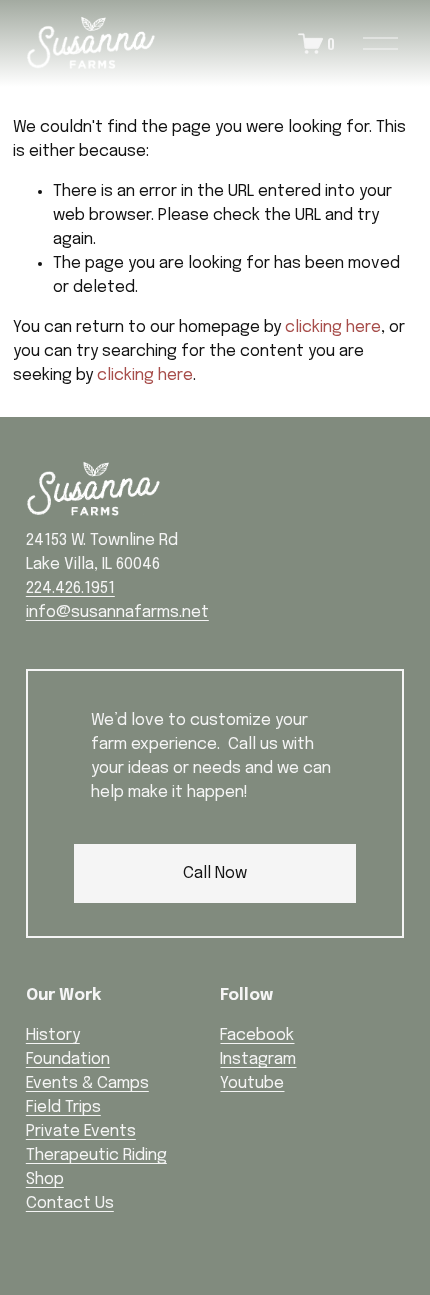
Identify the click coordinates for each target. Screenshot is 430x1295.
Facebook (257, 1035)
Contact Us (70, 1203)
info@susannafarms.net (117, 612)
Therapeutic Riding (96, 1155)
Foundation (68, 1059)
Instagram (258, 1059)
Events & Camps (87, 1083)
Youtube (252, 1083)
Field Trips (63, 1107)
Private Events (81, 1131)
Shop (45, 1179)
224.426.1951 (70, 588)
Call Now (215, 873)
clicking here (333, 327)
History (53, 1035)
